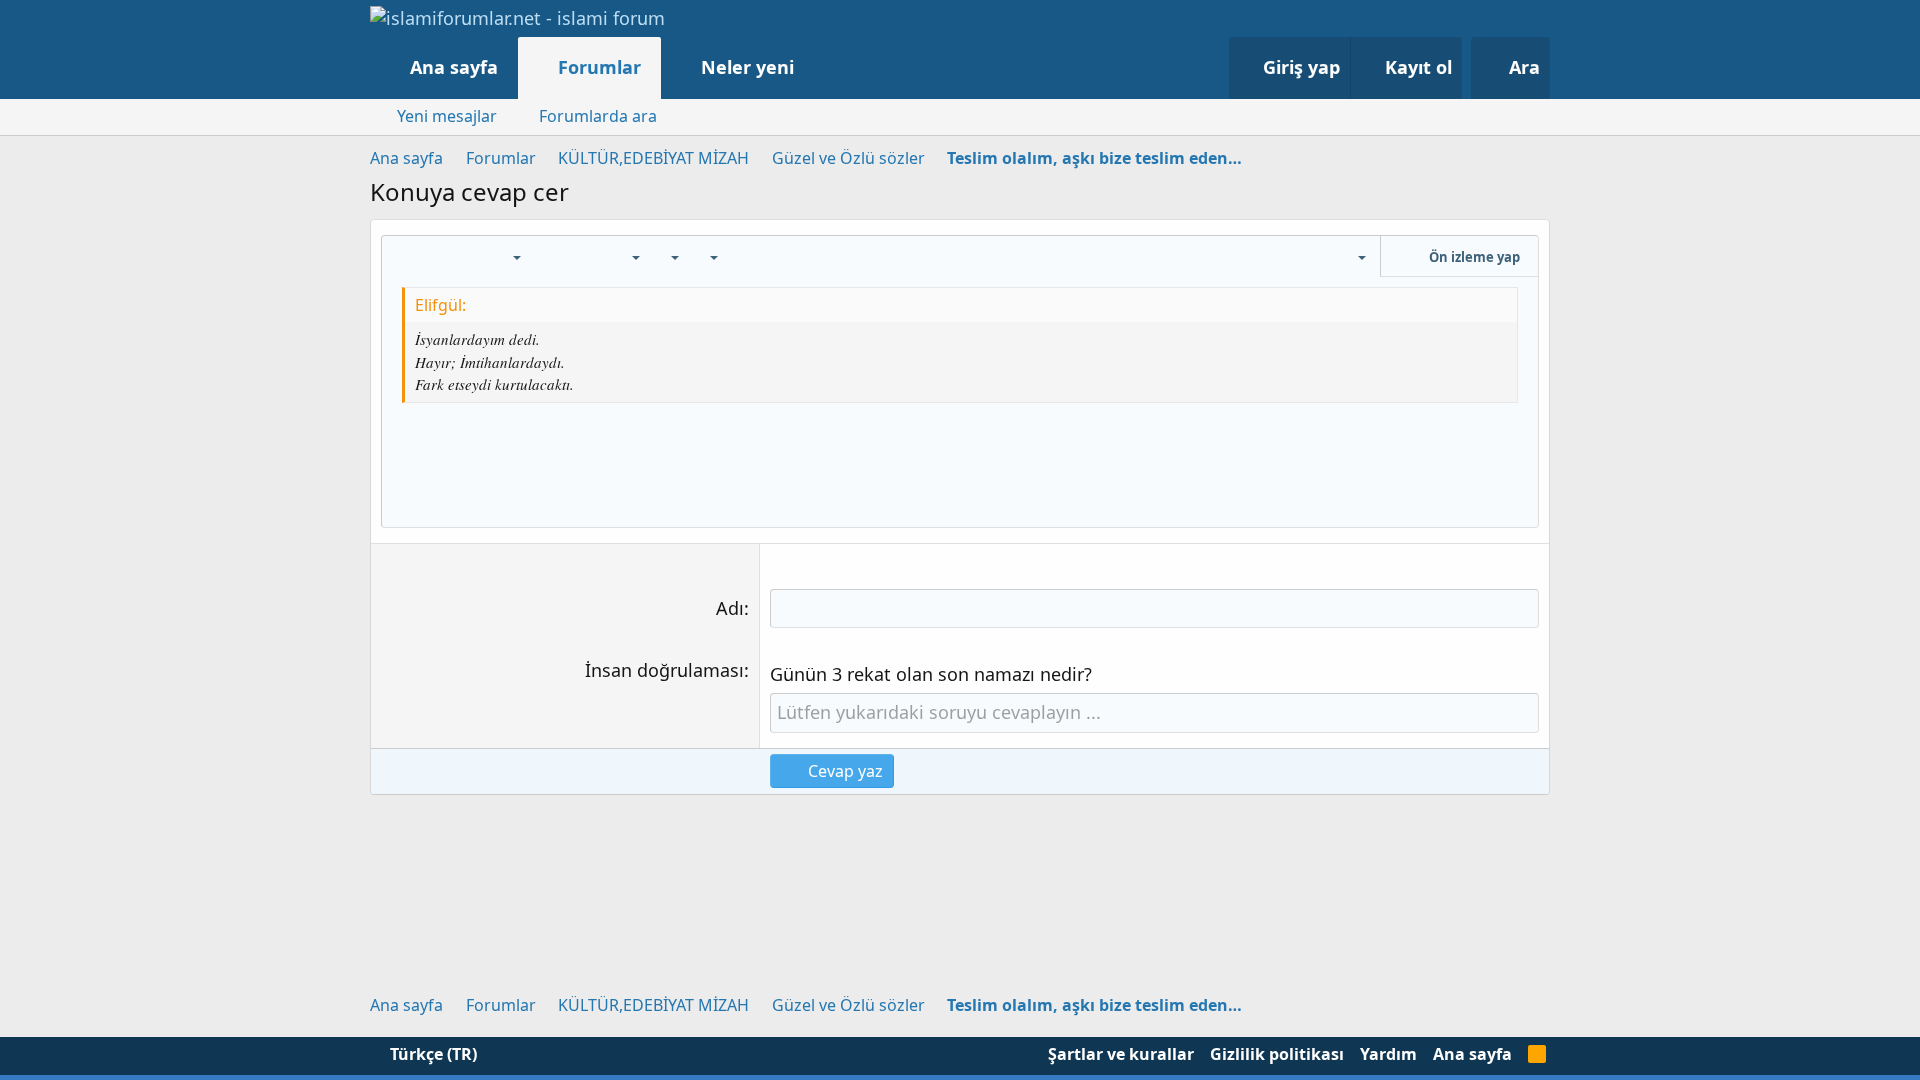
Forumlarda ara (598, 116)
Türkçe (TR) (431, 1054)
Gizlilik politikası (1277, 1054)
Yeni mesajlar (447, 116)
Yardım (1388, 1054)
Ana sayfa (454, 67)
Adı (730, 608)
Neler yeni (747, 67)
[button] (814, 67)
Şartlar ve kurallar (1121, 1054)
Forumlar (599, 67)
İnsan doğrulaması (664, 670)
